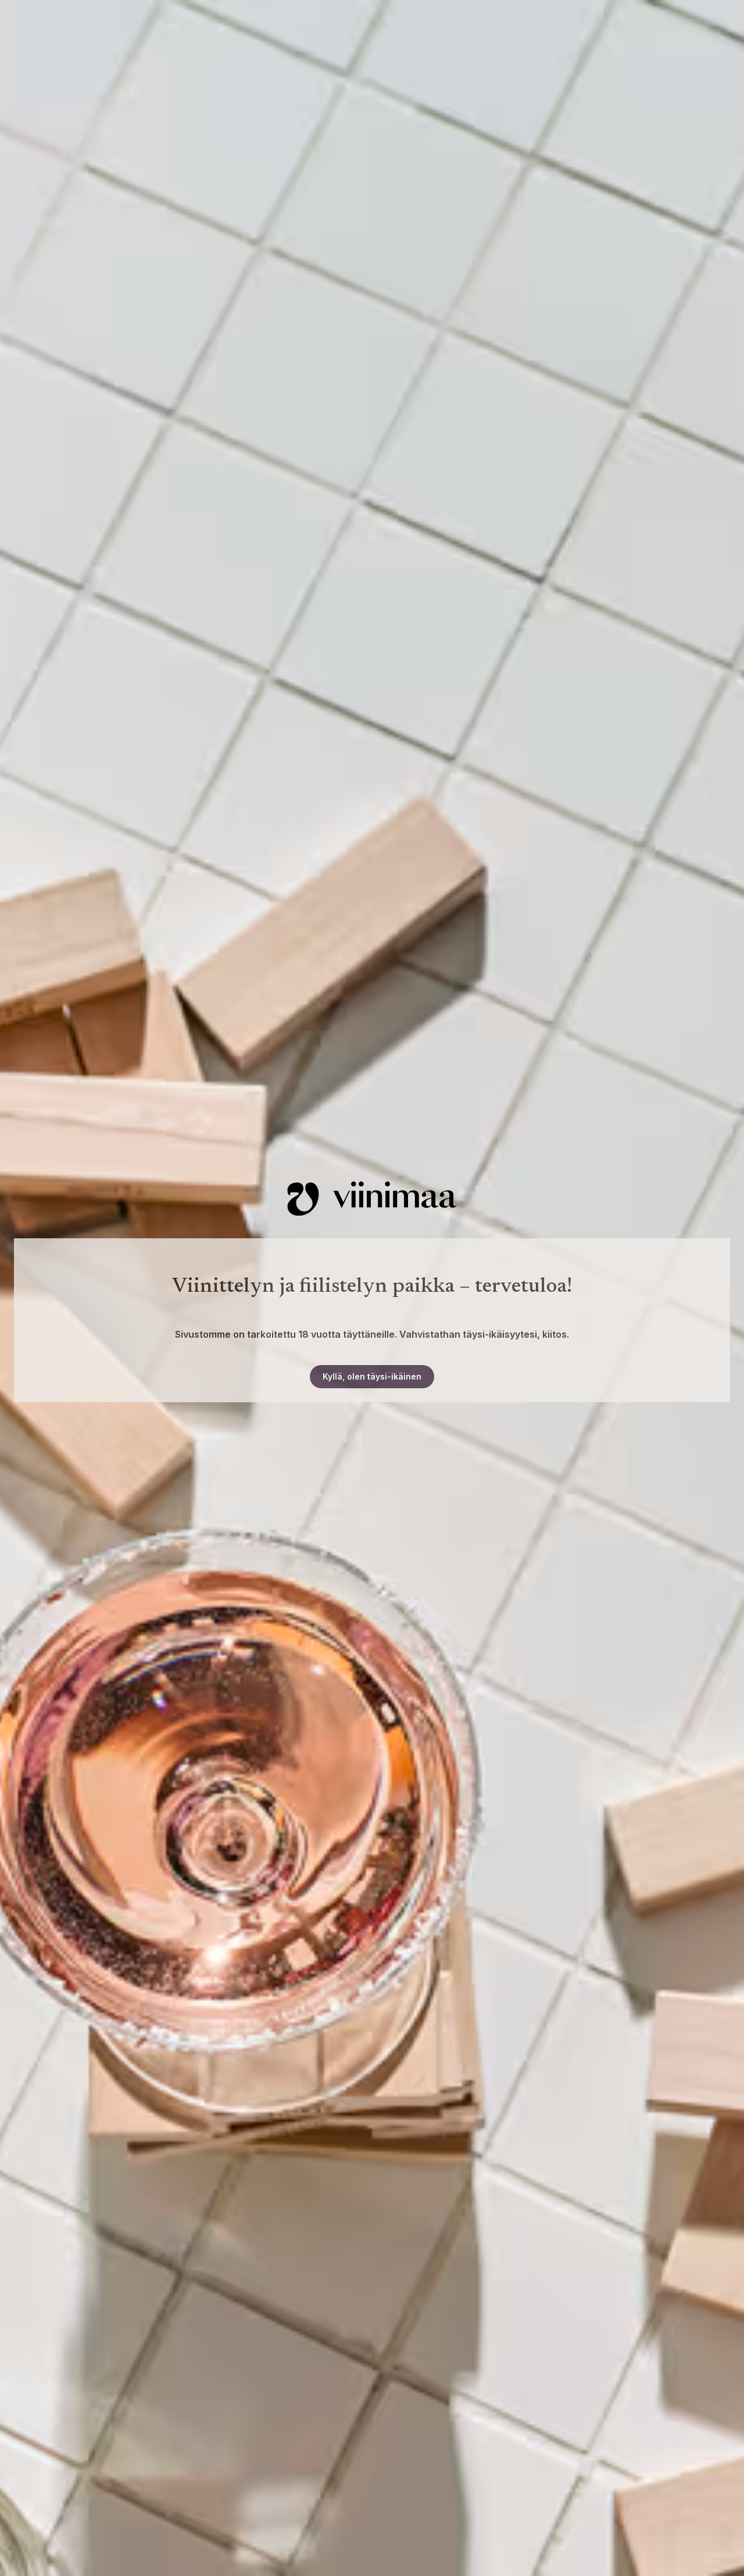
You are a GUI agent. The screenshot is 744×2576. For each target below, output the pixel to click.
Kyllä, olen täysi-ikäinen (372, 1376)
